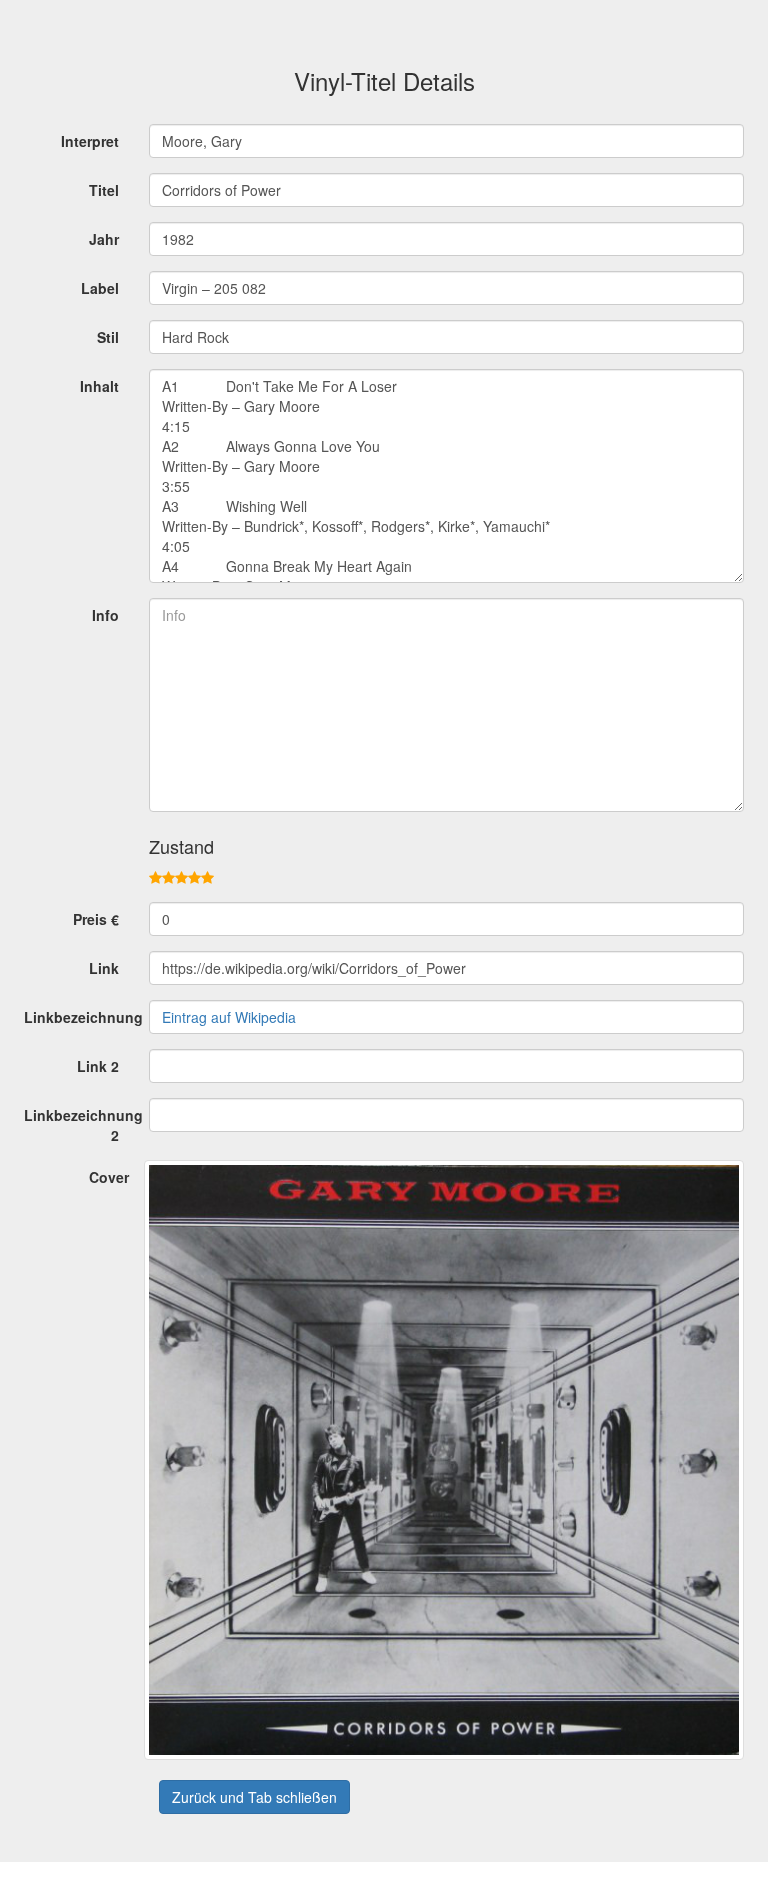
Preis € (96, 919)
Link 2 (98, 1066)
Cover (109, 1177)
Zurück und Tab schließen (254, 1797)
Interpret (90, 141)
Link (104, 968)
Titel (104, 190)
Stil (108, 337)
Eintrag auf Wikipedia (229, 1017)
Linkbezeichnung (79, 1017)
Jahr (104, 239)
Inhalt (99, 386)
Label (100, 288)
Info (105, 615)
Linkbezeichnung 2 (79, 1125)
